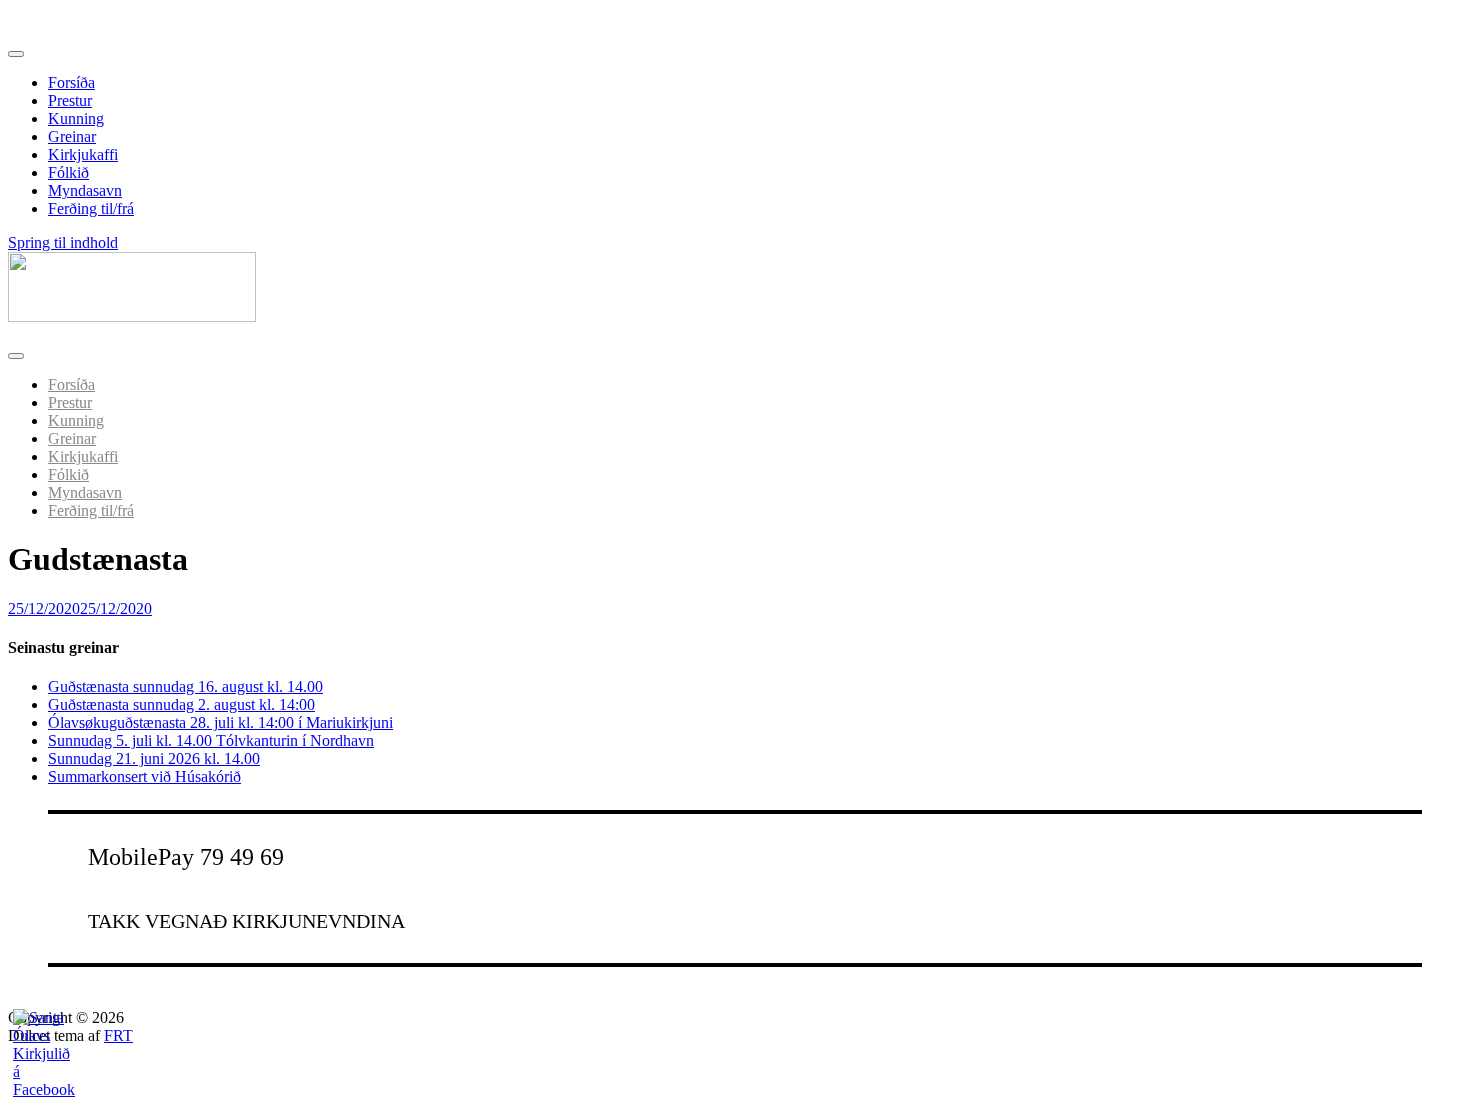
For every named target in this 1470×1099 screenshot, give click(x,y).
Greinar (72, 136)
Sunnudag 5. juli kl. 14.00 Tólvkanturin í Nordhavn (211, 740)
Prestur (70, 100)
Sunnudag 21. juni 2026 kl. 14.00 (154, 758)
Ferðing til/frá (91, 208)
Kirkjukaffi (83, 154)
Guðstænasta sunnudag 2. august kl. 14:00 (181, 704)
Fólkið (68, 172)
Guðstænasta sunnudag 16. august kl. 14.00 (185, 686)
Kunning (76, 118)
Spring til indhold (63, 242)
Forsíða (71, 82)
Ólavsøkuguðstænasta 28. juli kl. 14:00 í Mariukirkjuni (220, 722)
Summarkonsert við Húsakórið (144, 776)
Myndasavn (85, 190)
